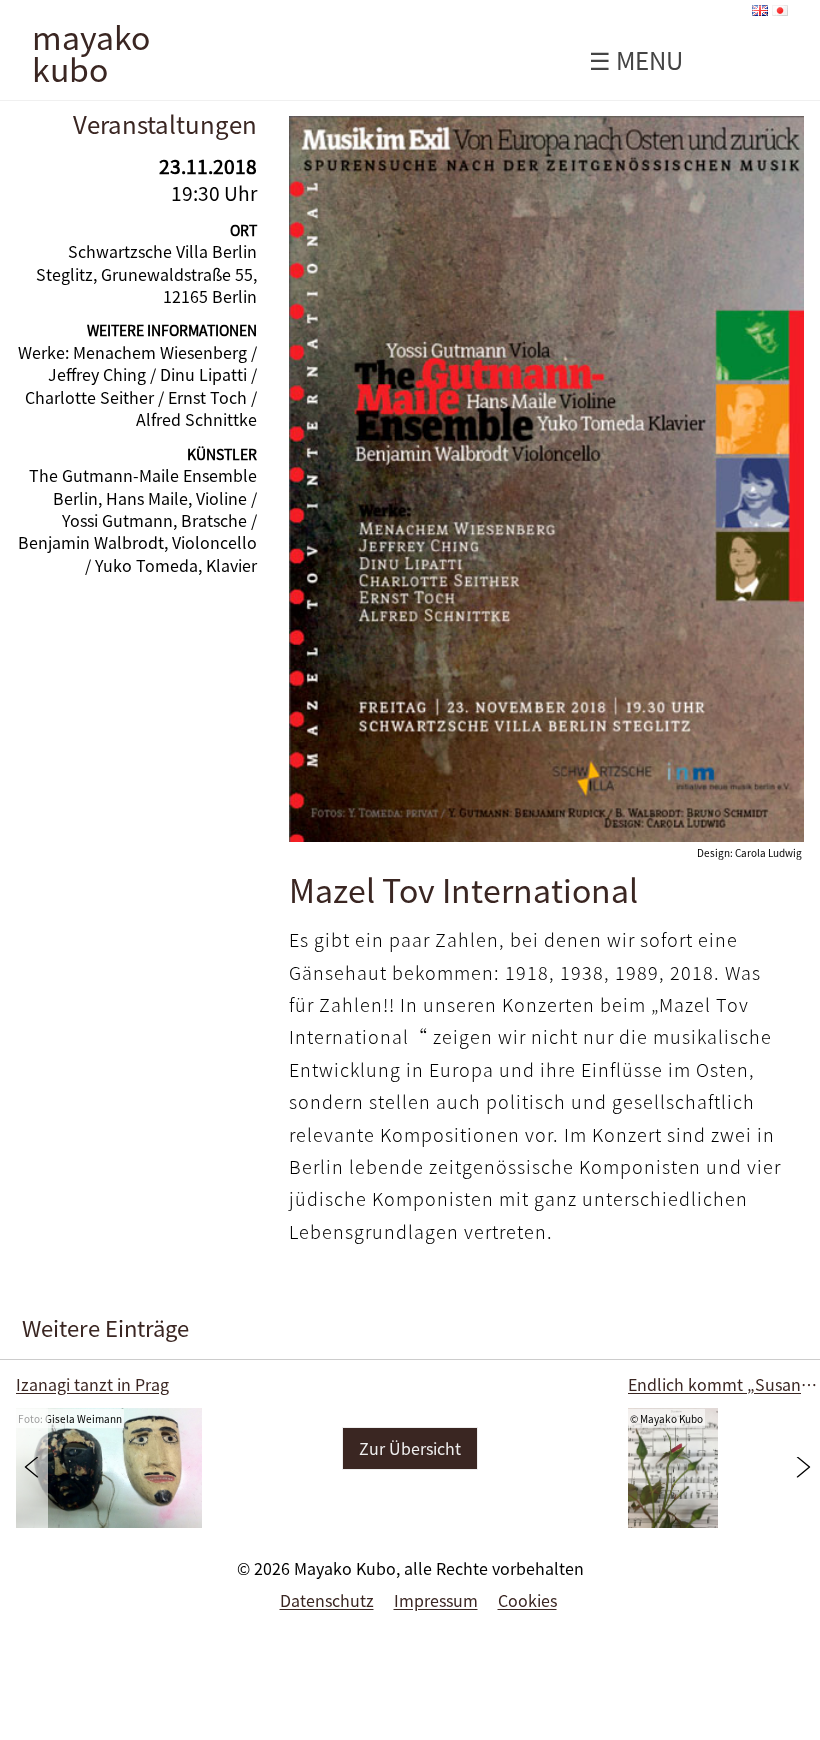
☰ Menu (636, 60)
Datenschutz (327, 1600)
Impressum (436, 1600)
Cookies (527, 1600)
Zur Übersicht (410, 1448)
